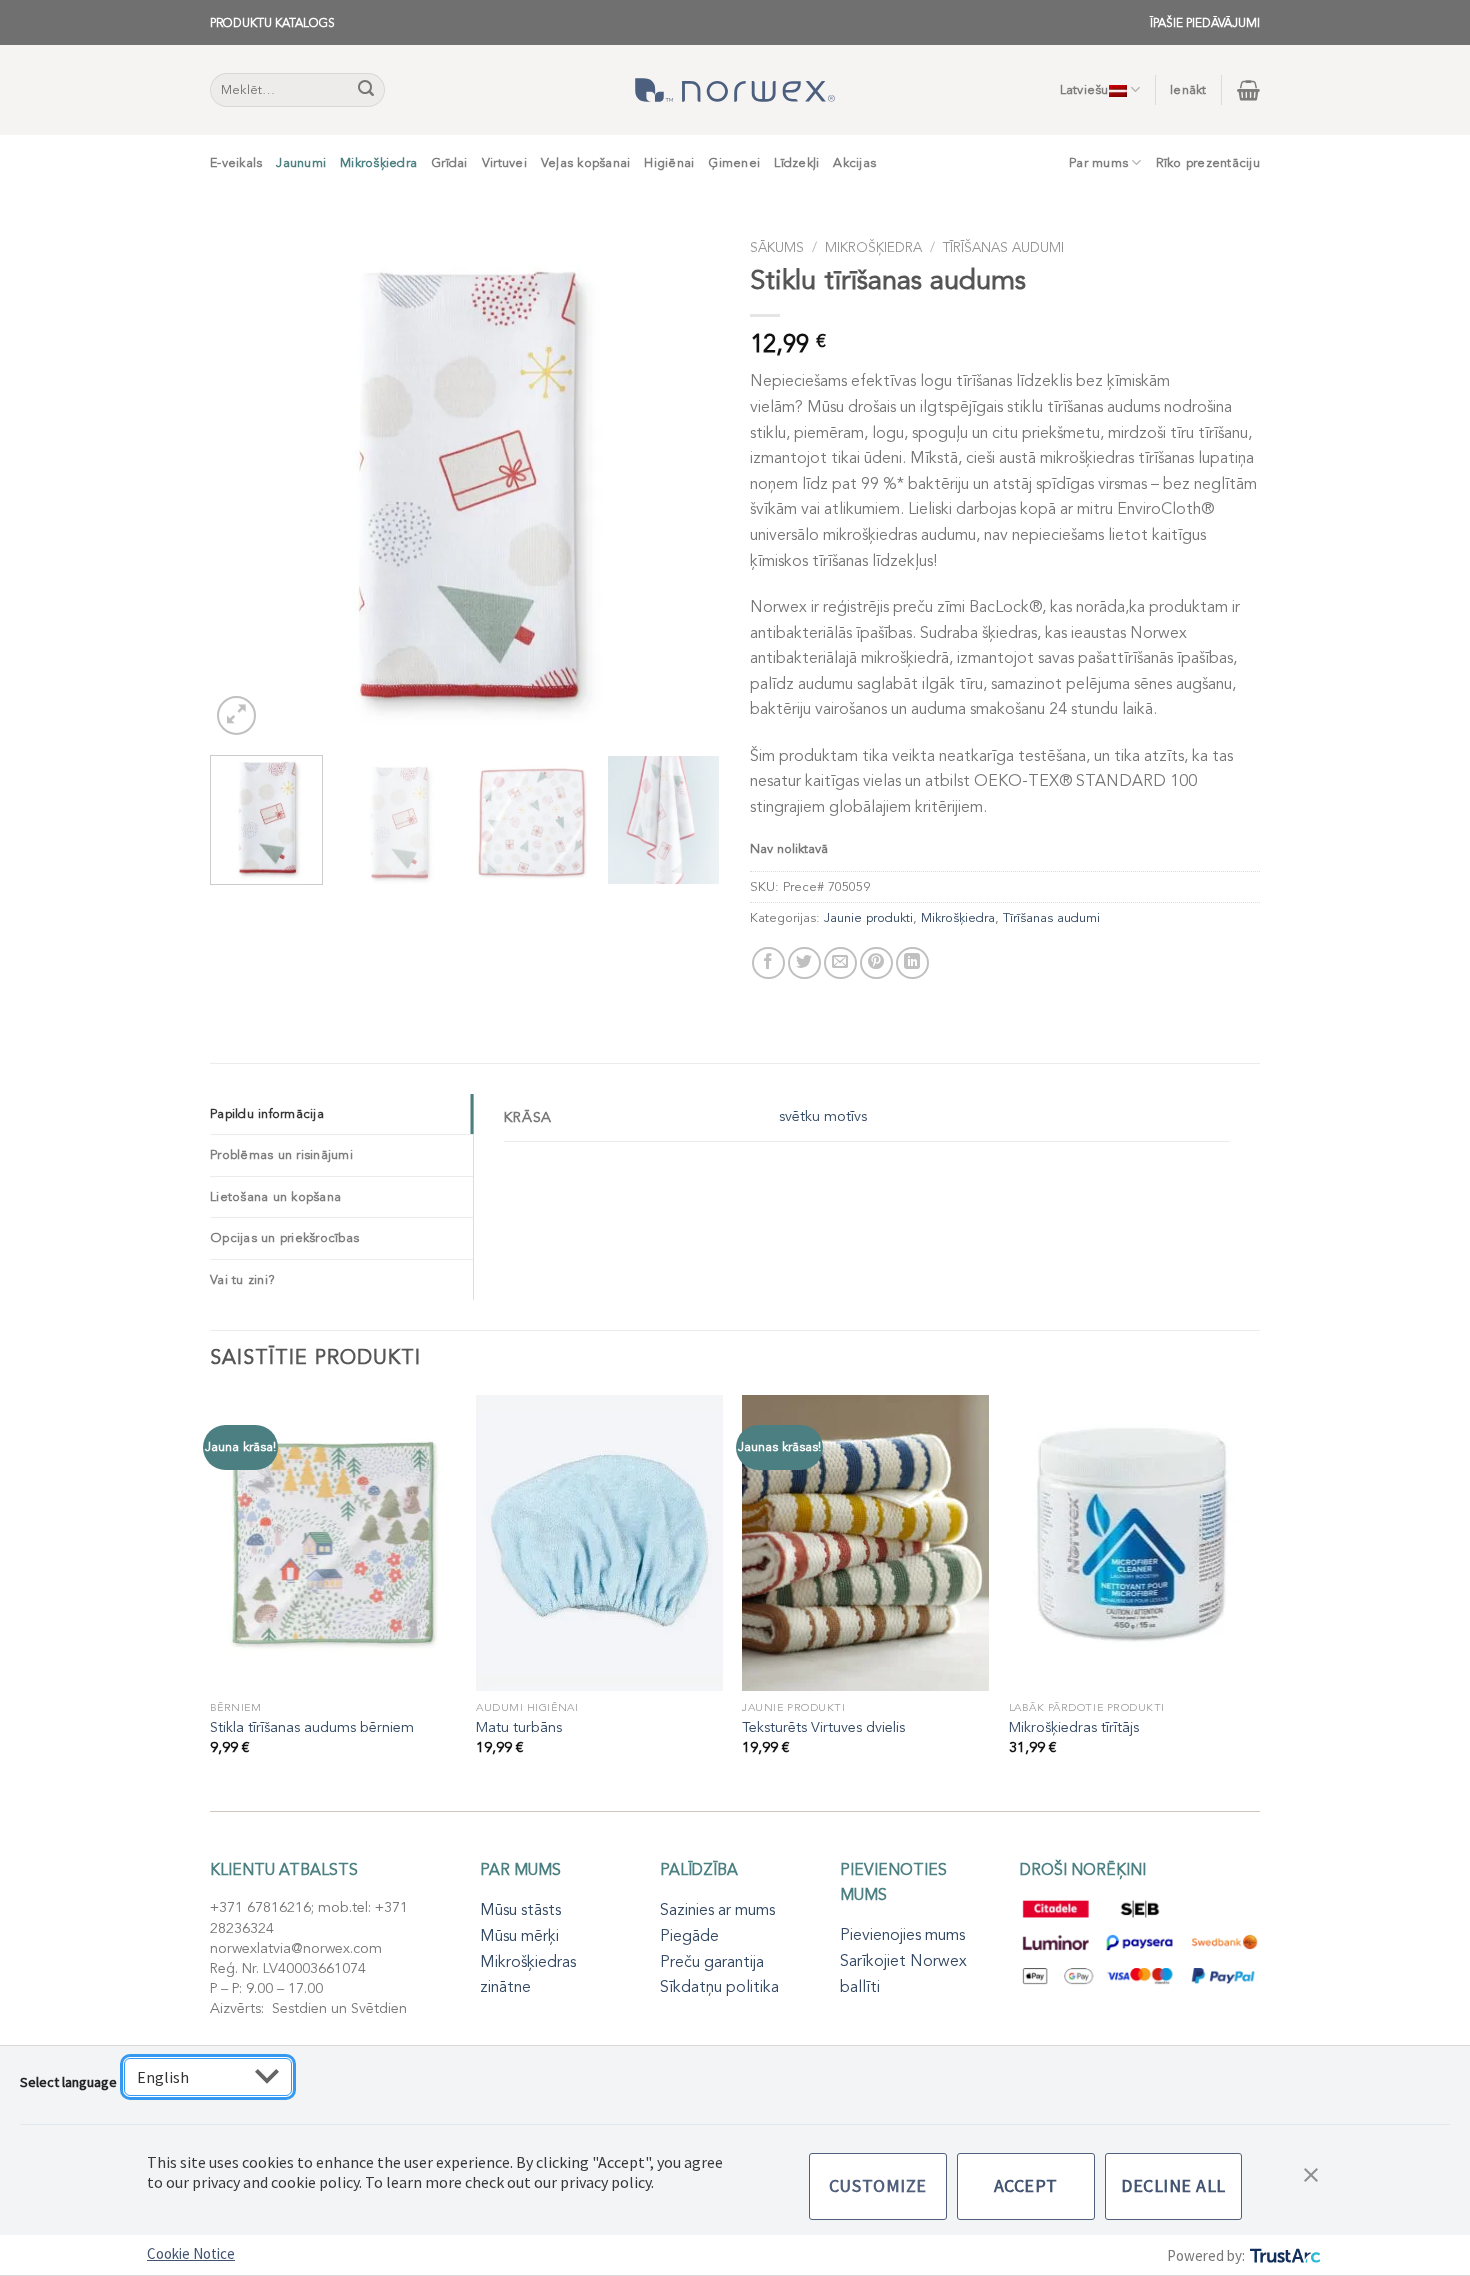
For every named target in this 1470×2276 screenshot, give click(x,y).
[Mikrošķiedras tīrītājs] (1132, 1543)
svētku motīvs (823, 1116)
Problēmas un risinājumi (281, 1155)
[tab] (341, 1114)
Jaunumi (301, 163)
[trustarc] (1283, 2255)
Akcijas (854, 163)
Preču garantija (712, 1962)
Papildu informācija (267, 1114)
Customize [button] (878, 2185)
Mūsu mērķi (519, 1936)
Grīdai (449, 163)
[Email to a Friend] (840, 963)
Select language (68, 2082)
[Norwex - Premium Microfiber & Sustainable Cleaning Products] (735, 90)
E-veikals (236, 163)
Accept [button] (1026, 2185)
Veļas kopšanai (586, 163)
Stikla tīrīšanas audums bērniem (312, 1728)
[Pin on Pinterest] (876, 963)
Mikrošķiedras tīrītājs (1074, 1728)
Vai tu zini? (242, 1280)
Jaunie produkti (868, 918)
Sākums (777, 247)
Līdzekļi (796, 163)
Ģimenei (734, 163)
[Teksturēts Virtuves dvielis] (865, 1543)
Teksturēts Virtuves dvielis (823, 1728)
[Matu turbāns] (599, 1543)
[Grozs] (1248, 90)
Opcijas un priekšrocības (284, 1238)
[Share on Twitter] (804, 963)
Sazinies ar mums (717, 1910)
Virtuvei (504, 163)
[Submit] (367, 90)
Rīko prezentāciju (1208, 163)
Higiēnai (669, 163)
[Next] (685, 485)
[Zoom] (236, 715)
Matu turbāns (519, 1728)
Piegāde (689, 1936)
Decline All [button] (1173, 2185)
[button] (1311, 2173)
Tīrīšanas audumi (1003, 247)
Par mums (1098, 163)
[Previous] (245, 485)
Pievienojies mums (902, 1935)
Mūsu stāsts (520, 1910)
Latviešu (1084, 90)
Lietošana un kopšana (275, 1197)
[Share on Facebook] (768, 963)
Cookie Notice (191, 2253)
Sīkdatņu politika (719, 1987)
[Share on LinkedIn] (912, 963)
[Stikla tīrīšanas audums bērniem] (333, 1543)
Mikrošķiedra (378, 163)
